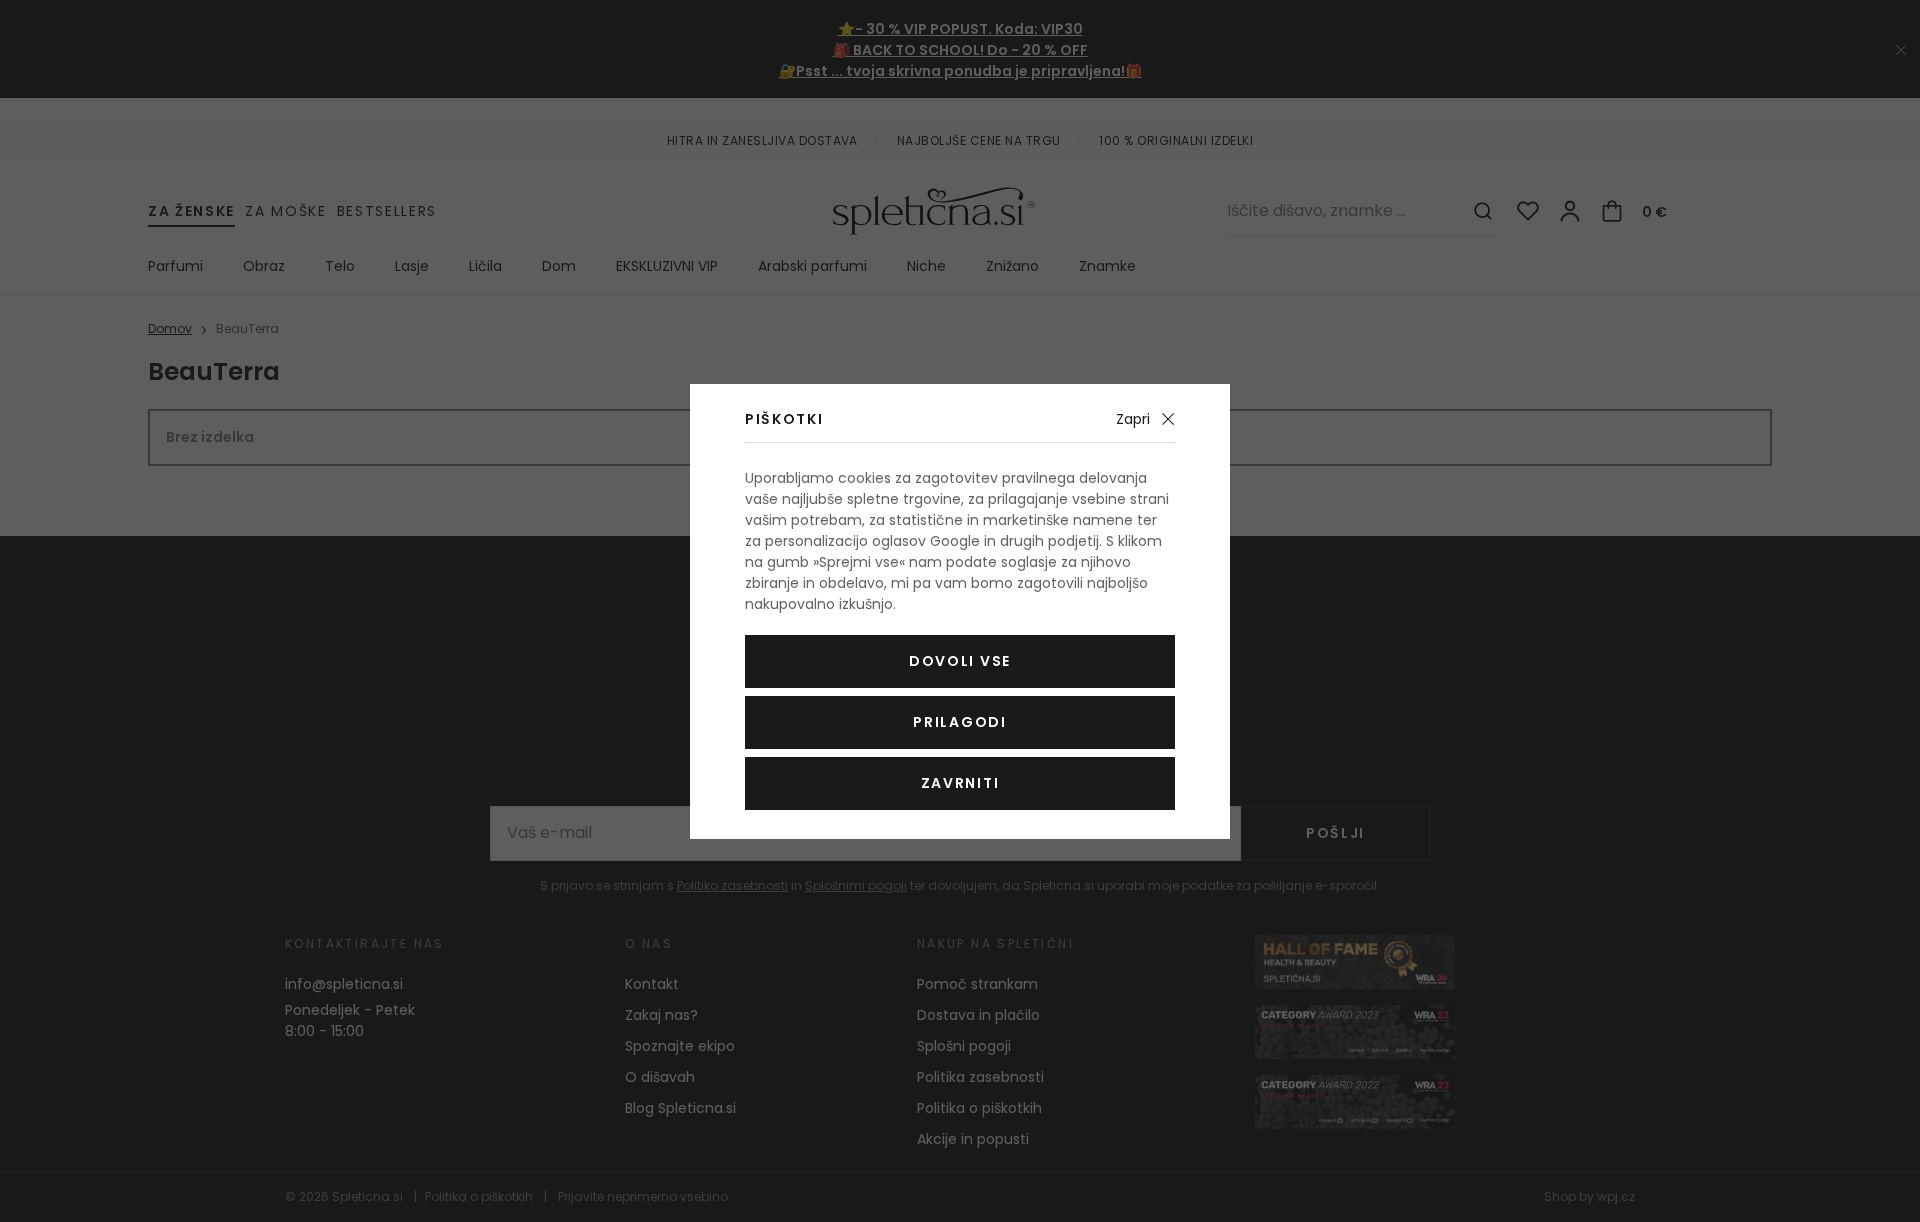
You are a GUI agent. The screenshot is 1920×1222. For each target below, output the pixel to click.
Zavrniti (960, 783)
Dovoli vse (960, 661)
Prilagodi (959, 722)
